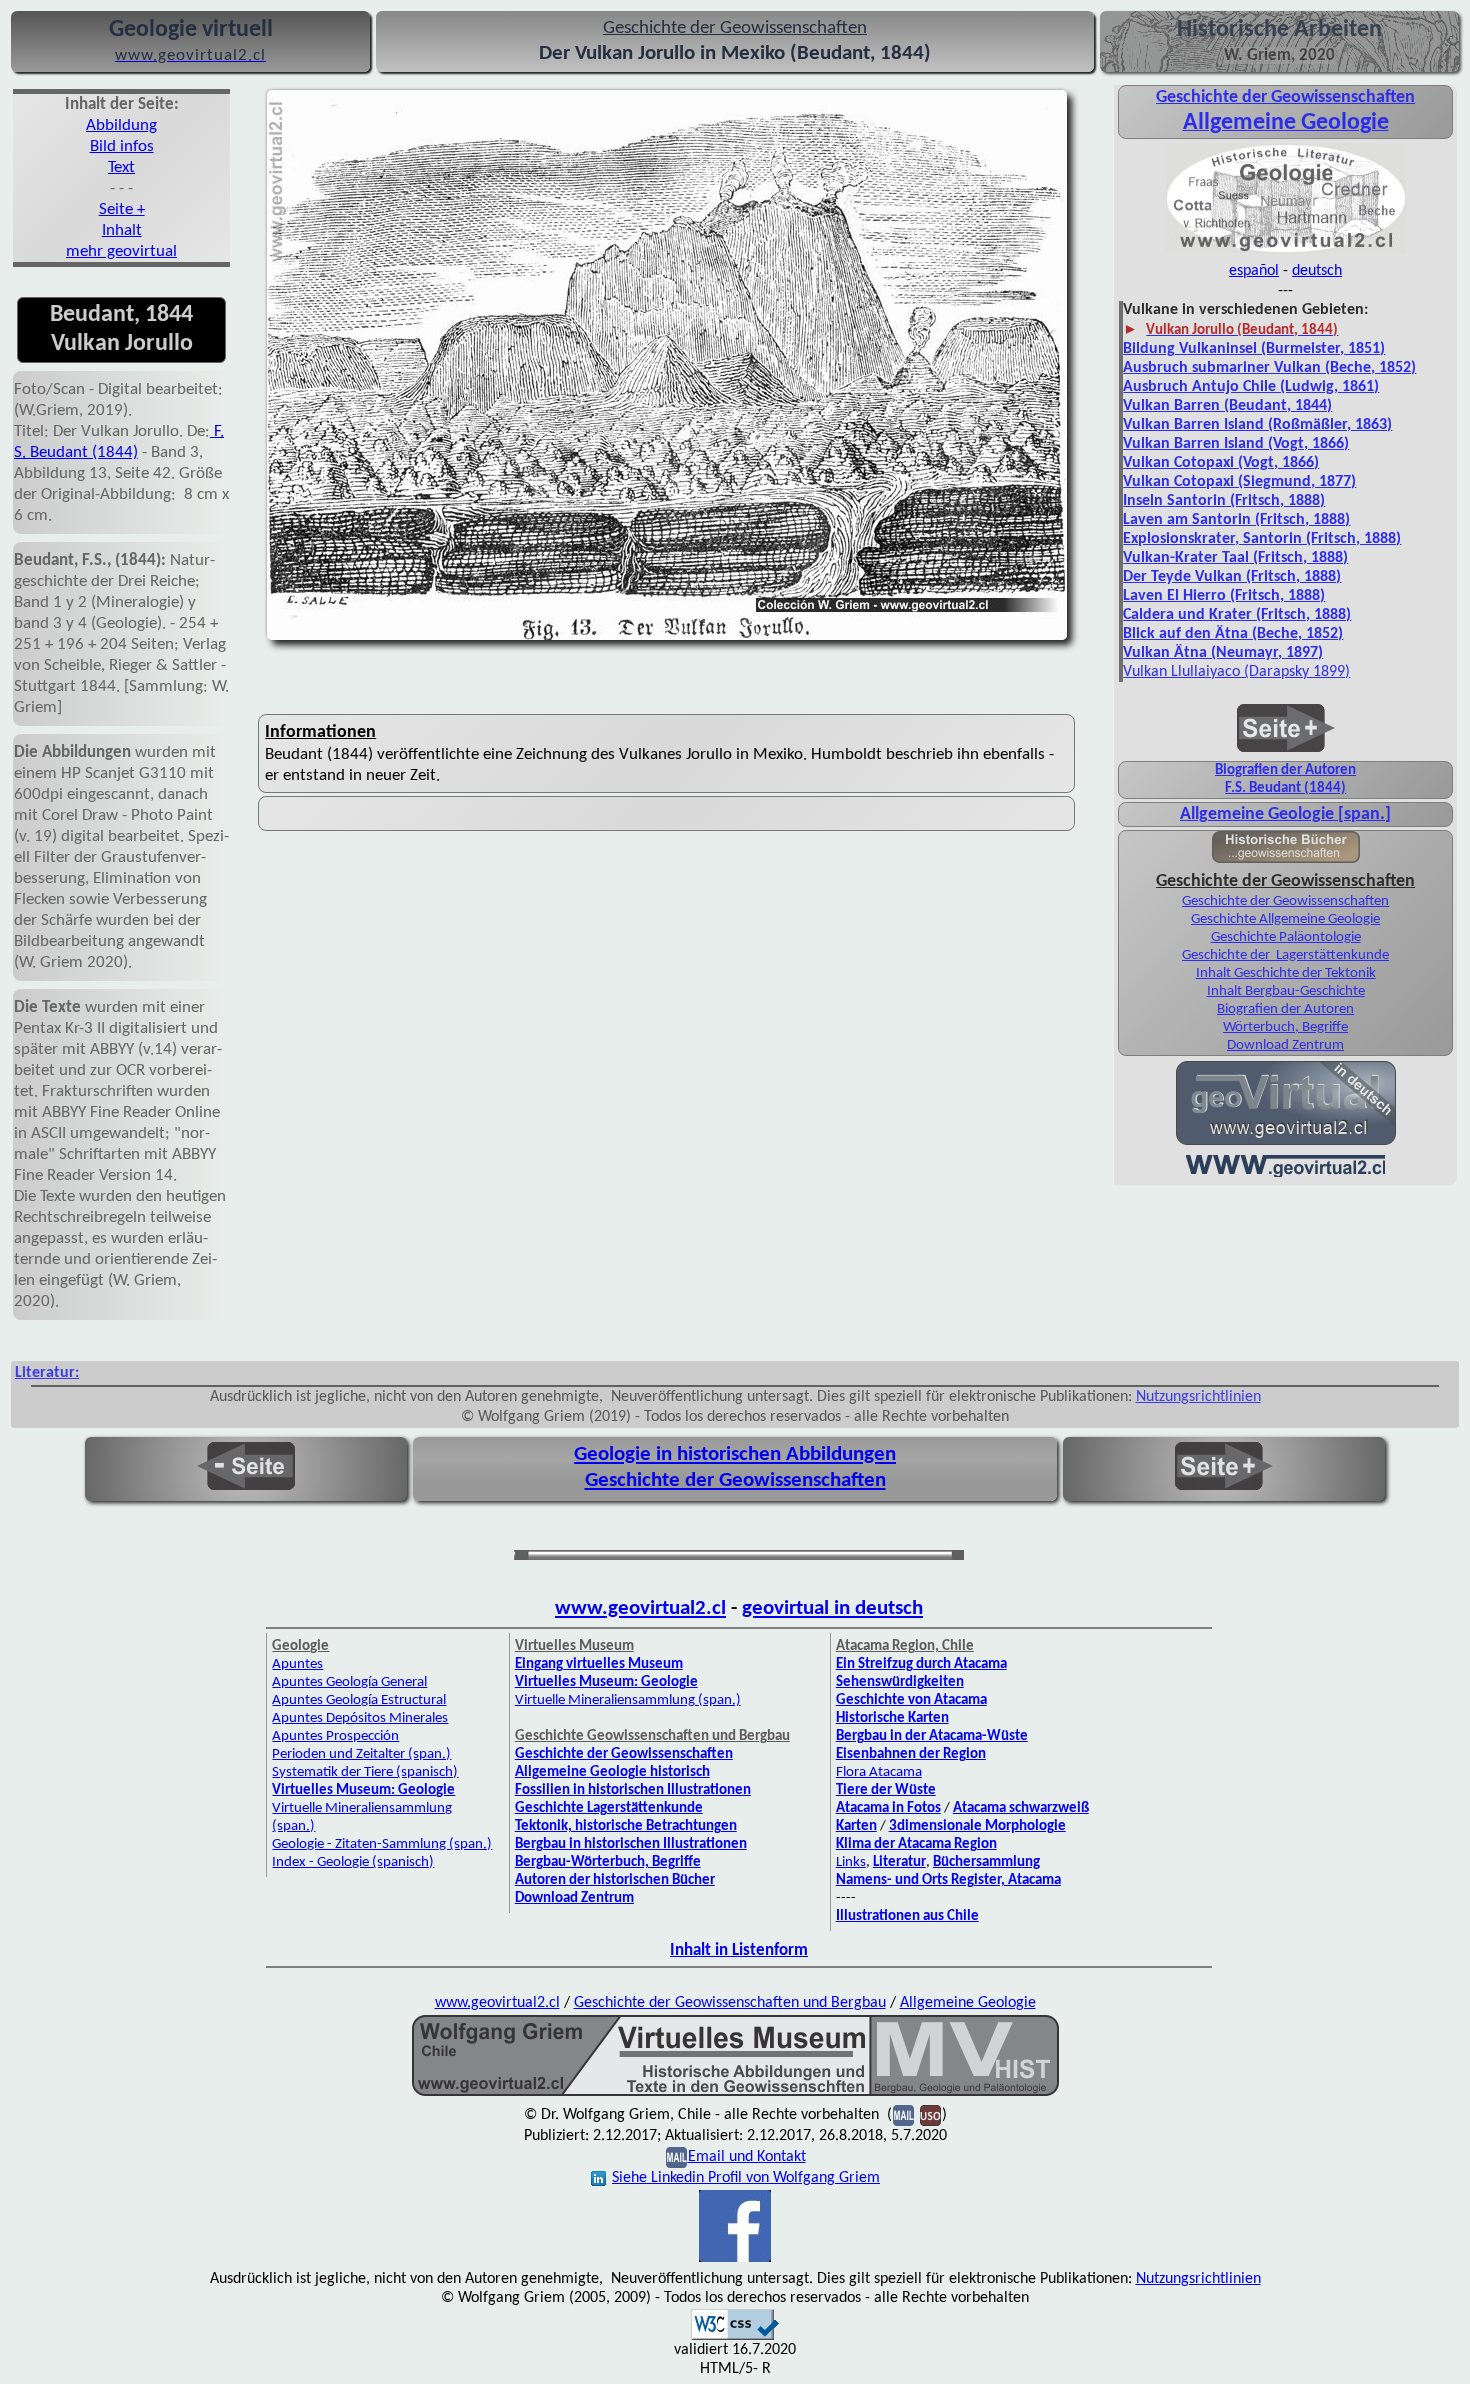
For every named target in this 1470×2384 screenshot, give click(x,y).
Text (121, 167)
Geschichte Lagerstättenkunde (609, 1808)
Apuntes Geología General (349, 1682)
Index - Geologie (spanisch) (353, 1862)
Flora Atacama (879, 1772)
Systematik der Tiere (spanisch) (365, 1772)
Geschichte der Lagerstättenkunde (1285, 955)
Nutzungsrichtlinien (1198, 1397)
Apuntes (297, 1664)
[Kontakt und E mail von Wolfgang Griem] (903, 2115)
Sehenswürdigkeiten (900, 1682)
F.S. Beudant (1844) (1285, 788)
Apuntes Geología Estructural (359, 1700)
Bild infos (122, 146)
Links (851, 1862)
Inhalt (122, 230)
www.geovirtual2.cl (640, 1608)
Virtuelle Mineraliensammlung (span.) (628, 1700)
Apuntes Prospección (335, 1736)
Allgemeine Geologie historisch (612, 1772)
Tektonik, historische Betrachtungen (626, 1826)
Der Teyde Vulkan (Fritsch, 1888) (1232, 577)
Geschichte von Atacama (911, 1700)
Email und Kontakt (747, 2157)
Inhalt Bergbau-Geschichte (1286, 991)
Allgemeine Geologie (968, 2003)
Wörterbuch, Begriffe (1285, 1027)
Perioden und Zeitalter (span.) (361, 1754)
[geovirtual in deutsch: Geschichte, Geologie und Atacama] (1286, 1143)
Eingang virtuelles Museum (599, 1664)
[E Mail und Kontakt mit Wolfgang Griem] (676, 2157)
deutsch (1317, 271)
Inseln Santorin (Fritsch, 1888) (1224, 501)
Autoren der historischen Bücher (615, 1880)
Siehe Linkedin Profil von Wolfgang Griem (746, 2178)
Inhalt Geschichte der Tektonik (1286, 973)
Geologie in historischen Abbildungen (735, 1454)
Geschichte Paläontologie (1286, 937)
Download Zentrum (1285, 1045)
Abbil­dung (121, 125)
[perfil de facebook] (735, 2260)
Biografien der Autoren (1285, 770)
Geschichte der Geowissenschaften (1285, 97)
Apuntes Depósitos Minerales (360, 1718)
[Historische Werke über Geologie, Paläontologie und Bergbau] (1286, 858)
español (1254, 271)
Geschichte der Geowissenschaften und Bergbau (730, 2003)
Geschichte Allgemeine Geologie (1285, 919)
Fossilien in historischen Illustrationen (633, 1790)
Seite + (122, 209)
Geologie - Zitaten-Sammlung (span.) (382, 1844)
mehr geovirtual (121, 251)
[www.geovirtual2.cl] (1285, 1175)
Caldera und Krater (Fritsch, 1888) (1237, 615)
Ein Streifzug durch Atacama (921, 1664)
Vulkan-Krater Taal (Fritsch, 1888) (1235, 558)
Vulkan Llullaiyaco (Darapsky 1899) (1236, 672)
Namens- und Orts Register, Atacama (948, 1880)
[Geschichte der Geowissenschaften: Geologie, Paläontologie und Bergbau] (1286, 251)
